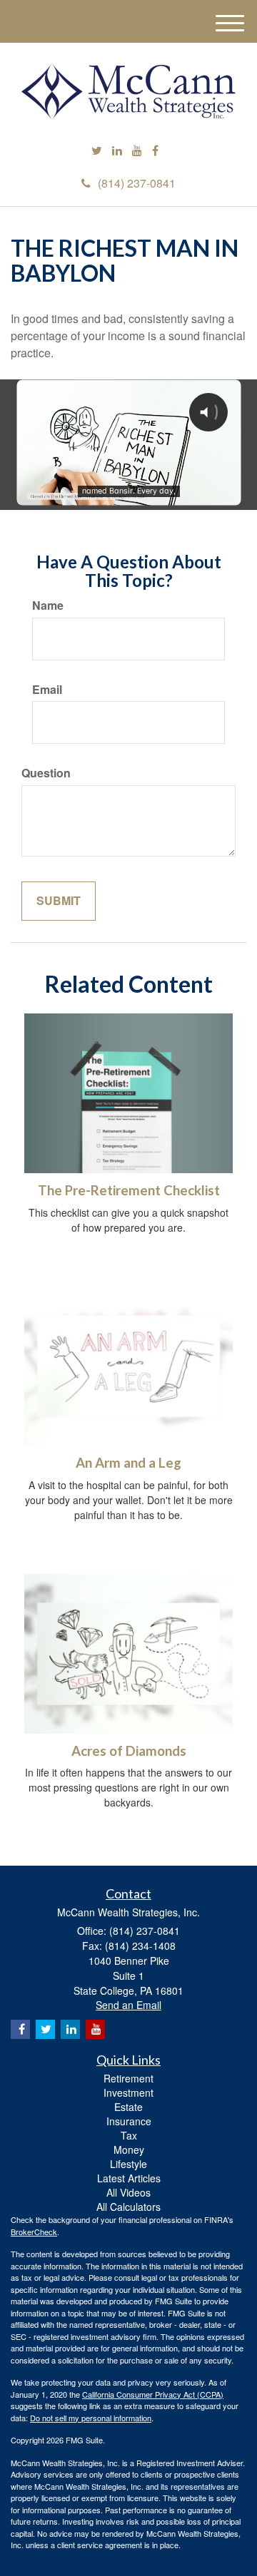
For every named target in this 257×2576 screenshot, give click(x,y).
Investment (128, 2092)
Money (129, 2150)
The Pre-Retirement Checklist (129, 1190)
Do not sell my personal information (91, 2418)
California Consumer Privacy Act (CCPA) (153, 2394)
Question (46, 773)
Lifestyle (128, 2164)
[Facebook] (155, 151)
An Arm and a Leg (128, 1463)
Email (47, 690)
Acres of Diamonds (129, 1751)
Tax (129, 2135)
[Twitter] (97, 151)
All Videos (128, 2192)
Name (48, 605)
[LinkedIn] (117, 151)
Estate (128, 2107)
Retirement (128, 2078)
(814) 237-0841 (137, 183)
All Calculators (128, 2207)
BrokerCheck (34, 2232)
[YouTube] (137, 151)
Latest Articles (129, 2178)
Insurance (129, 2121)
